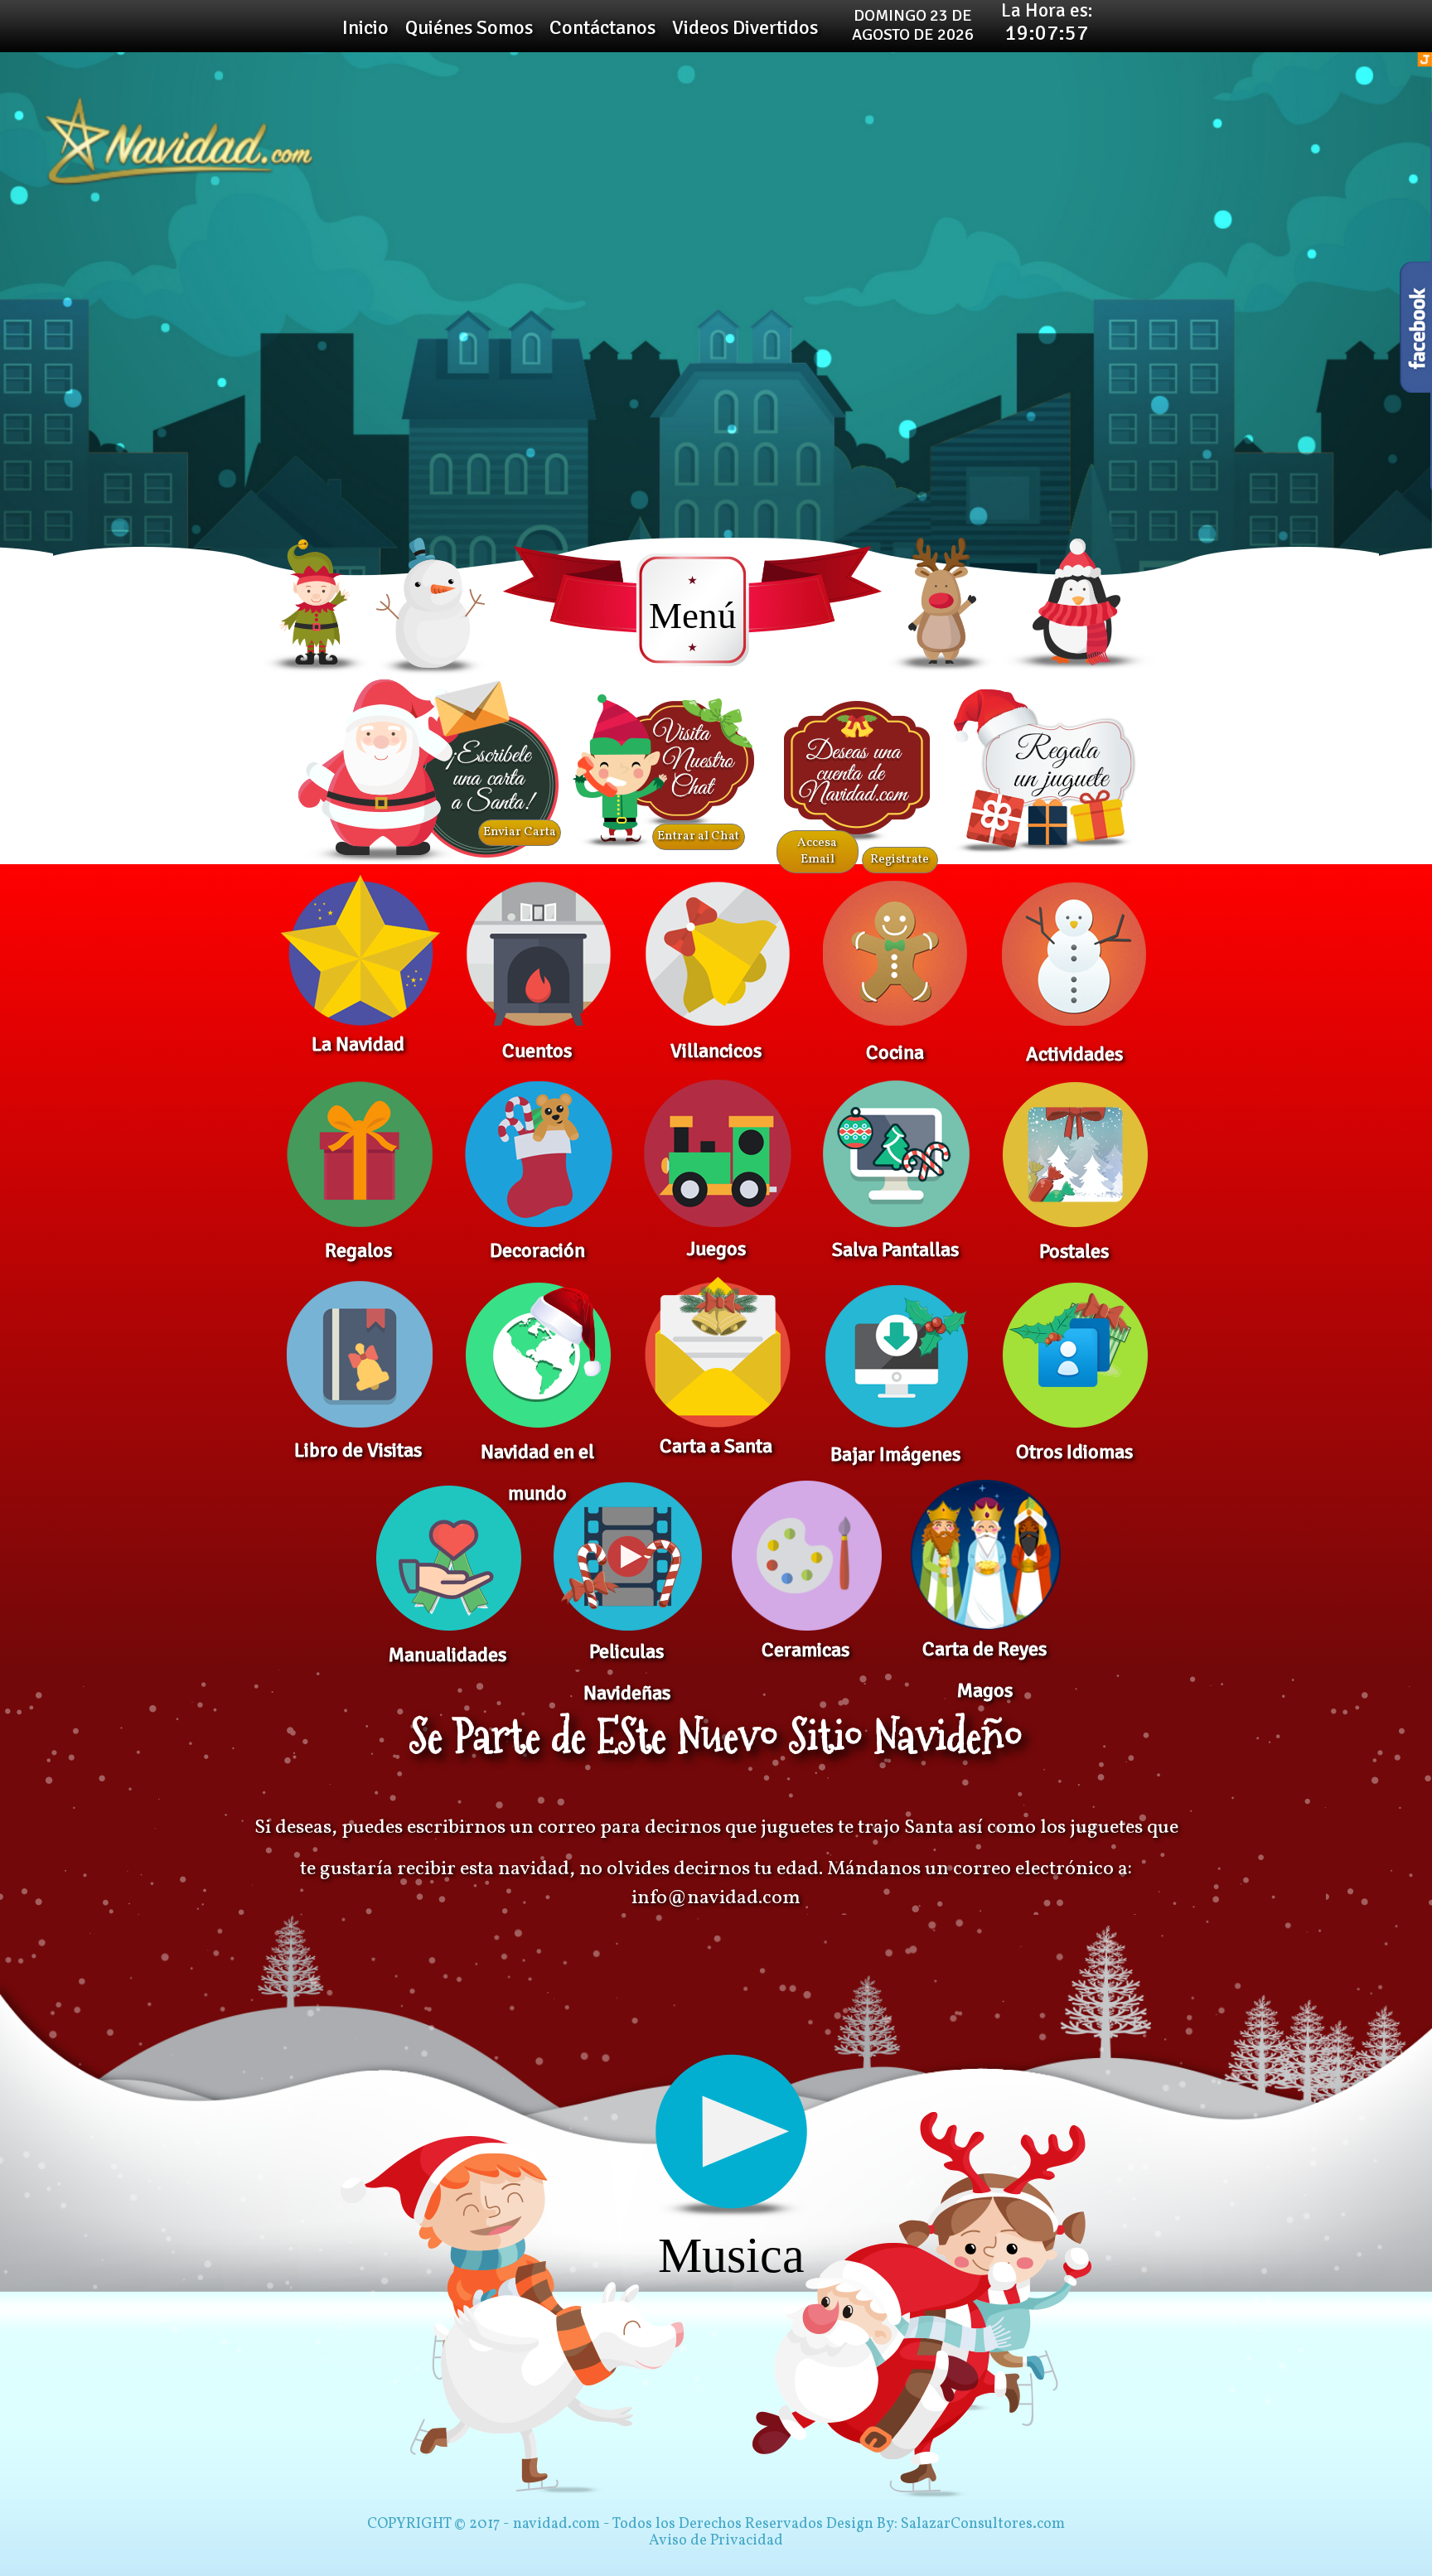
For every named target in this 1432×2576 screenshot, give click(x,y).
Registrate (900, 860)
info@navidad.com (716, 1898)
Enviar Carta (520, 833)
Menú (693, 616)
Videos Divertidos (745, 27)
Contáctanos (602, 27)
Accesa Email (817, 852)
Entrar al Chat (698, 837)
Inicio (365, 27)
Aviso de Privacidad (716, 2541)
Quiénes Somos (469, 27)
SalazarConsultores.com (983, 2525)
